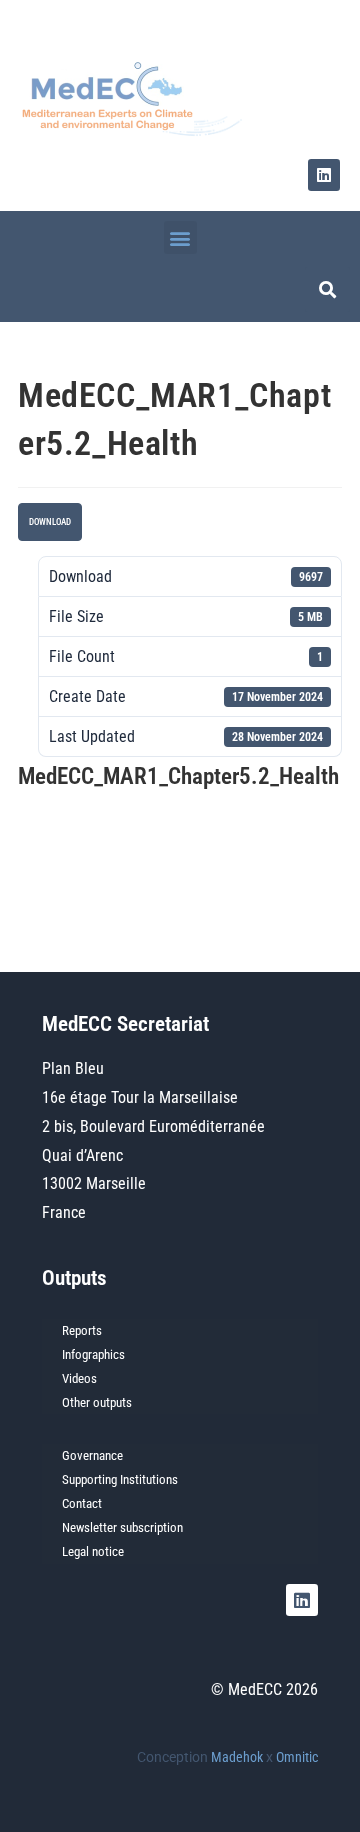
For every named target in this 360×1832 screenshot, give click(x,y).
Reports (82, 1330)
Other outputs (97, 1402)
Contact (82, 1503)
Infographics (93, 1354)
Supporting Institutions (120, 1479)
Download (50, 522)
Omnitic (297, 1757)
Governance (92, 1455)
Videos (79, 1378)
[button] (180, 237)
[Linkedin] (324, 175)
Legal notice (93, 1551)
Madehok (237, 1757)
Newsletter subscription (122, 1527)
